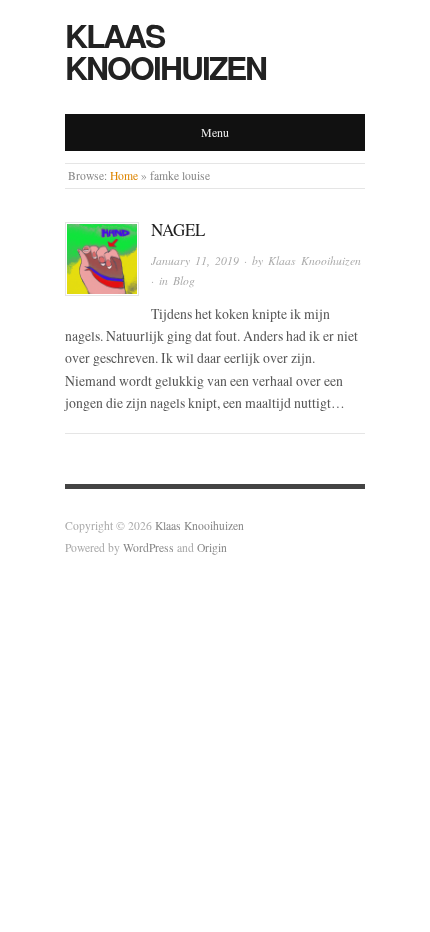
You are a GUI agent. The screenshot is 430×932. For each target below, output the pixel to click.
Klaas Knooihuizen (165, 51)
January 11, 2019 (195, 260)
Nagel (178, 229)
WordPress (148, 547)
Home (124, 175)
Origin (212, 547)
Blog (184, 280)
